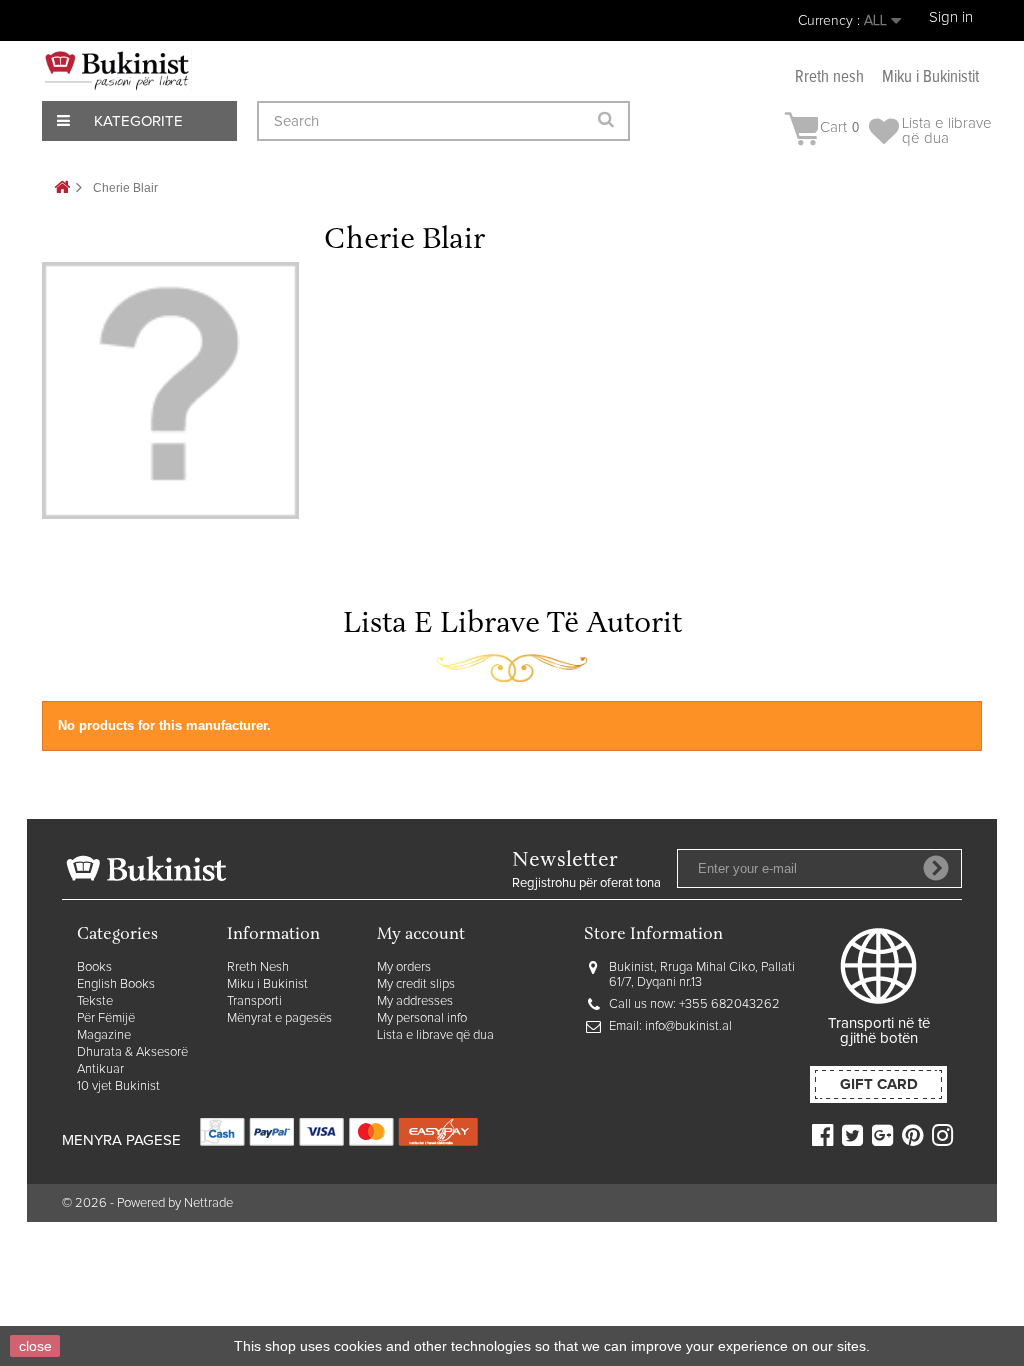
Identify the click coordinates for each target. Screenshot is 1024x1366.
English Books (116, 984)
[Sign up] (936, 868)
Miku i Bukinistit (930, 77)
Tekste (95, 1001)
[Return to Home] (62, 188)
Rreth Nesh (258, 967)
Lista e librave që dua (435, 1035)
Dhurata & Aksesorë (132, 1052)
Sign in (951, 17)
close (35, 1346)
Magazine (104, 1035)
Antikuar (100, 1069)
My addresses (415, 1001)
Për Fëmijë (106, 1018)
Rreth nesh (829, 77)
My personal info (422, 1018)
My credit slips (416, 984)
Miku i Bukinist (267, 984)
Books (94, 967)
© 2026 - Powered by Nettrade (147, 1203)
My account (421, 935)
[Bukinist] (117, 70)
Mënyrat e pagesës (279, 1018)
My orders (404, 967)
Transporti (254, 1001)
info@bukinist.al (688, 1026)
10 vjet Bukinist (118, 1086)
